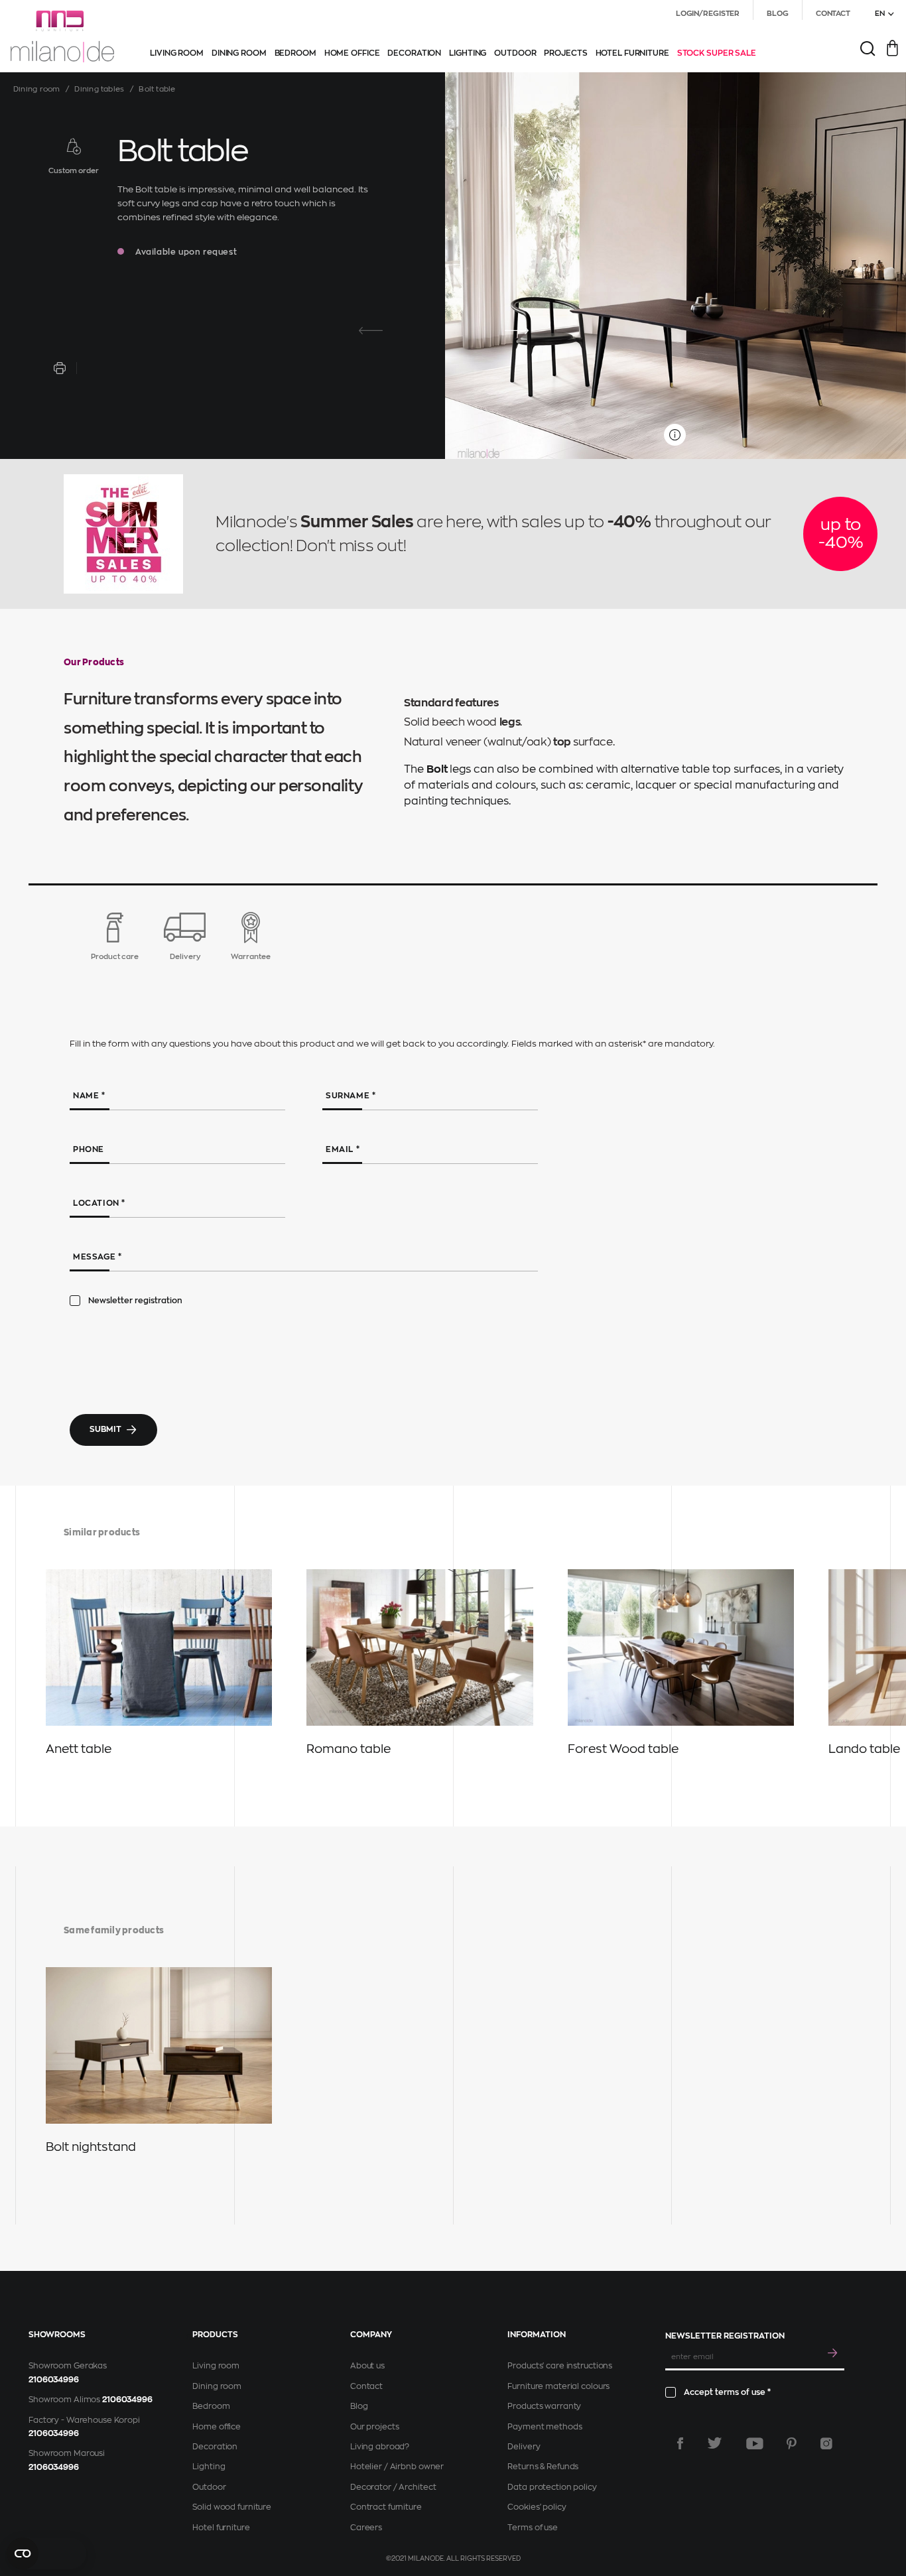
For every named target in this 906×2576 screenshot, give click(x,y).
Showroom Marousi (67, 2453)
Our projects (375, 2427)
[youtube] (755, 2443)
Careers (366, 2528)
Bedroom (211, 2406)
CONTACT (833, 14)
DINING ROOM (239, 53)
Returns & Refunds (543, 2467)
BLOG (778, 14)
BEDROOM (295, 53)
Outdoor (209, 2487)
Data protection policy (552, 2487)
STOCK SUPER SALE (717, 53)
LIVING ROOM (177, 53)
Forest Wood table (623, 1749)
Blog (359, 2406)
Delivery (524, 2447)
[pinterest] (792, 2443)
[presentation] (371, 331)
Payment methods (545, 2427)
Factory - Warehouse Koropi (84, 2420)
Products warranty (544, 2406)
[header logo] (62, 36)
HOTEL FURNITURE (632, 53)
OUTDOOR (515, 53)
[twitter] (715, 2443)
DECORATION (414, 53)
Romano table (349, 1749)
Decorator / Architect (393, 2487)
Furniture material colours (558, 2386)
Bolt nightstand (91, 2147)
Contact (366, 2386)
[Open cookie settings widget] (46, 2553)
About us (367, 2366)
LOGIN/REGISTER (708, 14)
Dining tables (99, 89)
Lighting (209, 2467)
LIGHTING (468, 53)
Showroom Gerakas (68, 2366)
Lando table (864, 1749)
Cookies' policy (537, 2507)
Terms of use (533, 2528)
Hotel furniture (221, 2528)
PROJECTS (565, 53)
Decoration (215, 2447)
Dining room (36, 89)
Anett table (79, 1749)
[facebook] (680, 2443)
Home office (217, 2427)
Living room (216, 2366)
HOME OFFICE (352, 53)
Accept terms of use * (727, 2392)
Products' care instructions (560, 2366)
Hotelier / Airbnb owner (397, 2467)
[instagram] (826, 2443)
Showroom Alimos (64, 2400)
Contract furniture (386, 2507)
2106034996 (54, 2380)
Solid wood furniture (232, 2507)
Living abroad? (380, 2447)
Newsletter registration (135, 1301)
